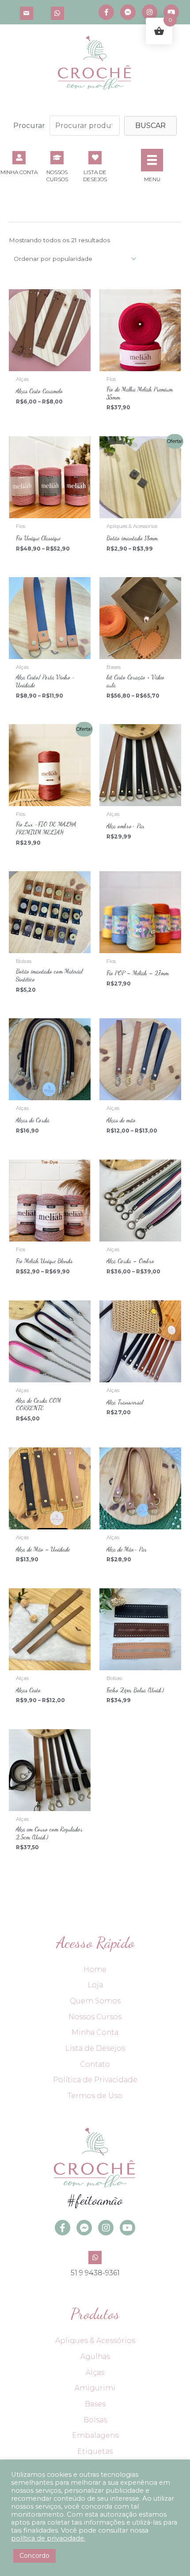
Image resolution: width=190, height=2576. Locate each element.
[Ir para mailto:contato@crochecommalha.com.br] (27, 12)
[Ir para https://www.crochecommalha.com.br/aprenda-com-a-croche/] (57, 166)
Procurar (29, 126)
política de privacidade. (48, 2538)
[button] (150, 126)
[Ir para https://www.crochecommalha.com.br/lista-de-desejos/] (95, 166)
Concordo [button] (34, 2556)
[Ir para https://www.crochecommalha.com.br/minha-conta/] (19, 162)
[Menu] (152, 160)
